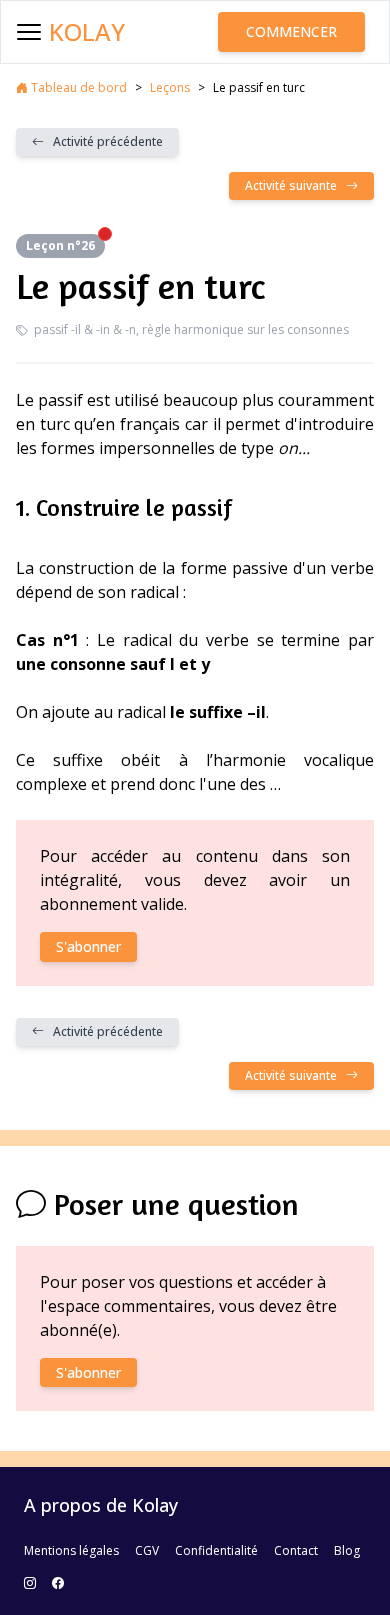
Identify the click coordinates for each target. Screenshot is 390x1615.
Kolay (87, 32)
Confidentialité (216, 1550)
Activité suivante (295, 185)
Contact (296, 1550)
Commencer (291, 31)
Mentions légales (71, 1550)
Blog (347, 1550)
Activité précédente (103, 141)
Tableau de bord (77, 87)
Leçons (170, 87)
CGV (147, 1550)
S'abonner (88, 946)
